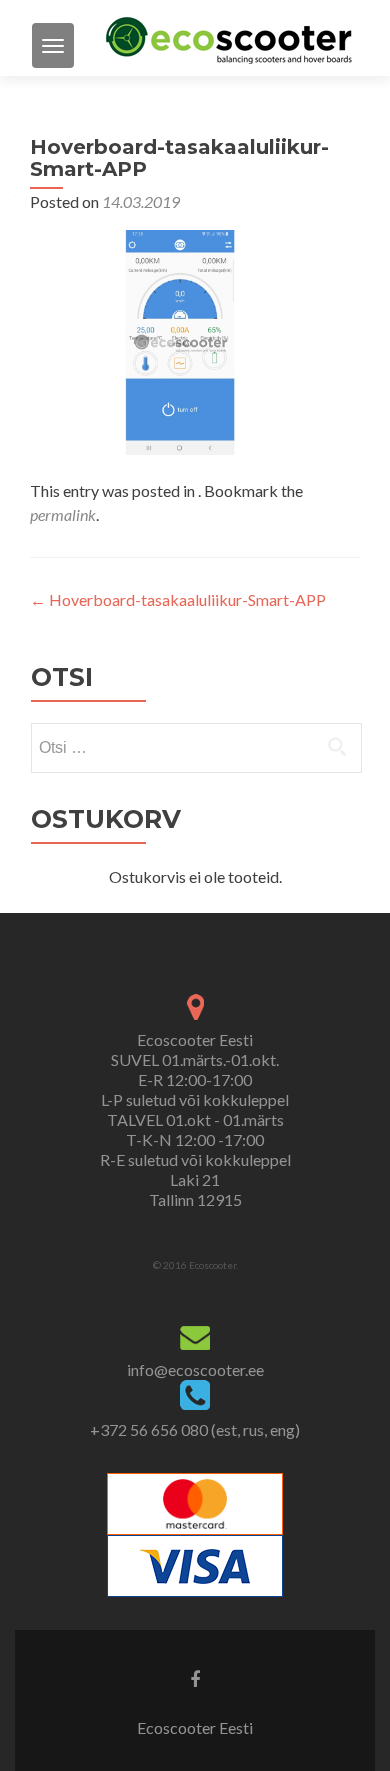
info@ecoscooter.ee (195, 1369)
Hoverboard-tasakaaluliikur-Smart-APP (178, 599)
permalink (63, 514)
